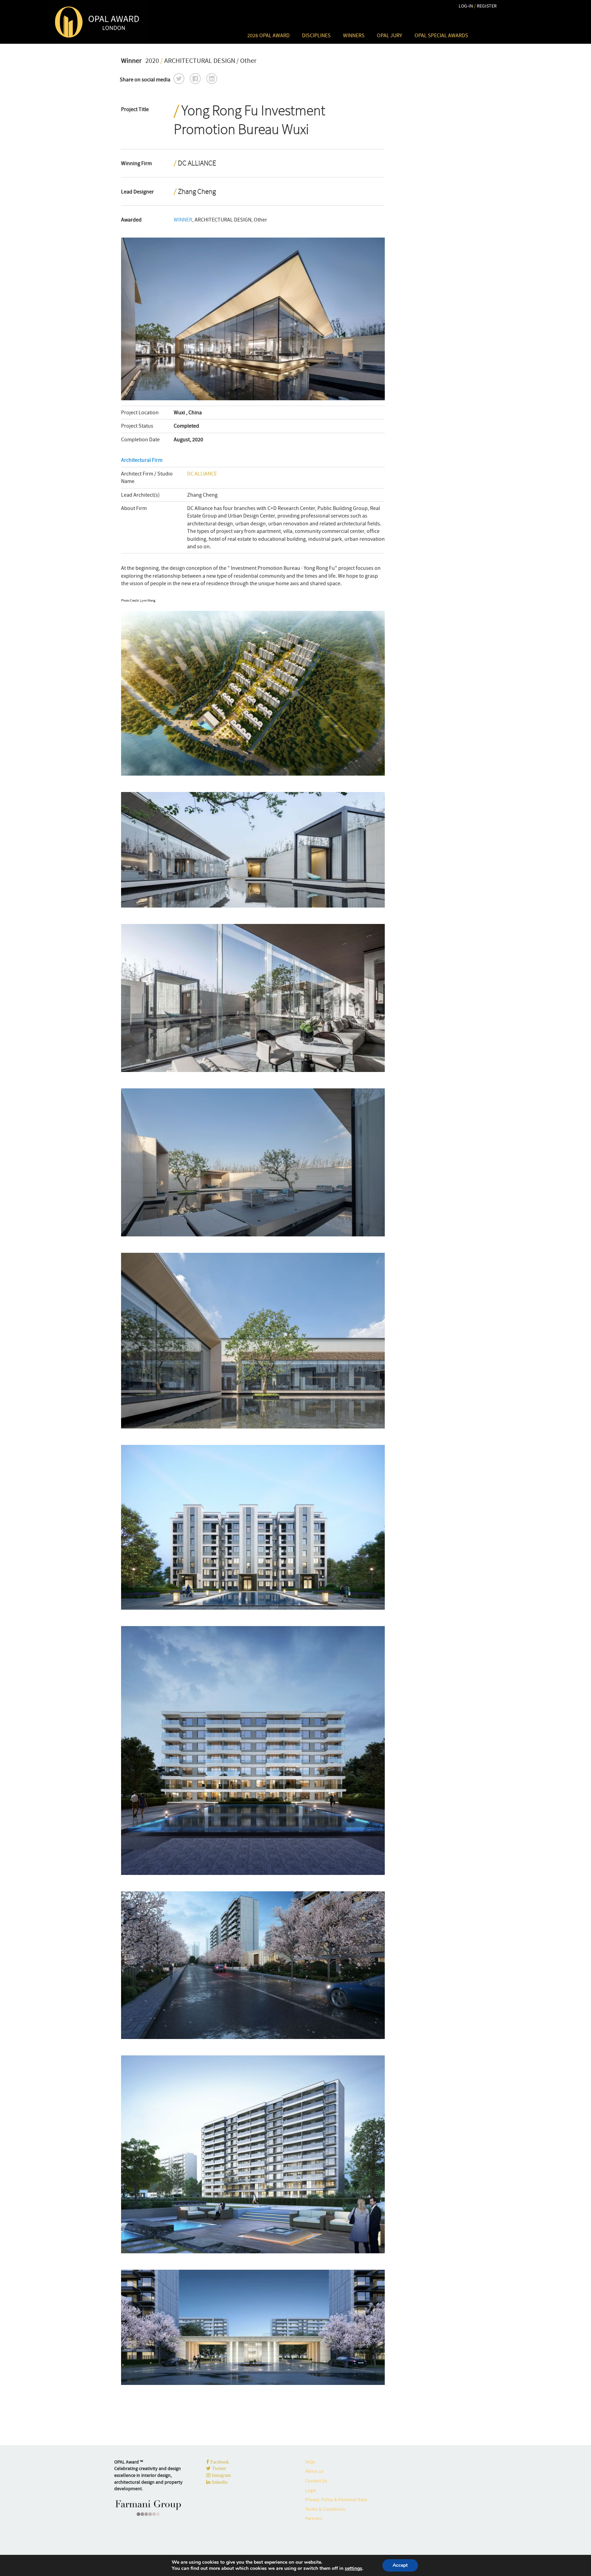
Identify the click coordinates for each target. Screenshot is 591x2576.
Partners (314, 2518)
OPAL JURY (390, 36)
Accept (400, 2565)
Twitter (218, 2468)
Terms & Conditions (325, 2509)
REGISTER (487, 6)
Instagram (221, 2475)
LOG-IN (466, 6)
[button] (179, 79)
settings (353, 2568)
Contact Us (316, 2481)
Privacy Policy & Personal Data (336, 2499)
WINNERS (354, 36)
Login (311, 2490)
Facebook (219, 2462)
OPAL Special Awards (441, 36)
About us (314, 2471)
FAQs (310, 2462)
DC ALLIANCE (202, 474)
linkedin (219, 2482)
